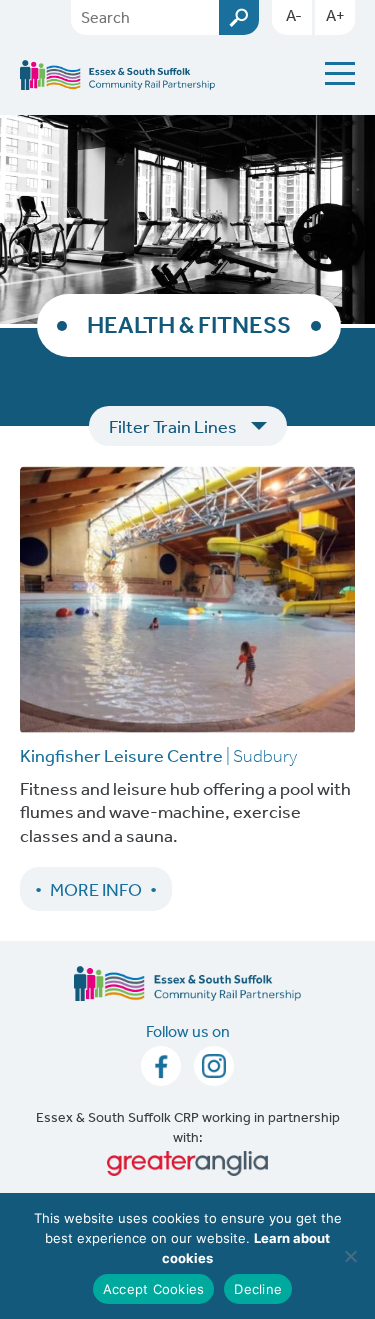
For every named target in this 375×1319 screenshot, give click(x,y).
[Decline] (350, 1256)
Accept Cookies (154, 1289)
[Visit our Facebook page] (162, 1071)
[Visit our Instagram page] (214, 1071)
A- (294, 15)
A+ (335, 15)
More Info (96, 889)
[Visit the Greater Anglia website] (187, 1163)
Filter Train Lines (173, 426)
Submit (239, 17)
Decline (258, 1289)
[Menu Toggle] (340, 73)
